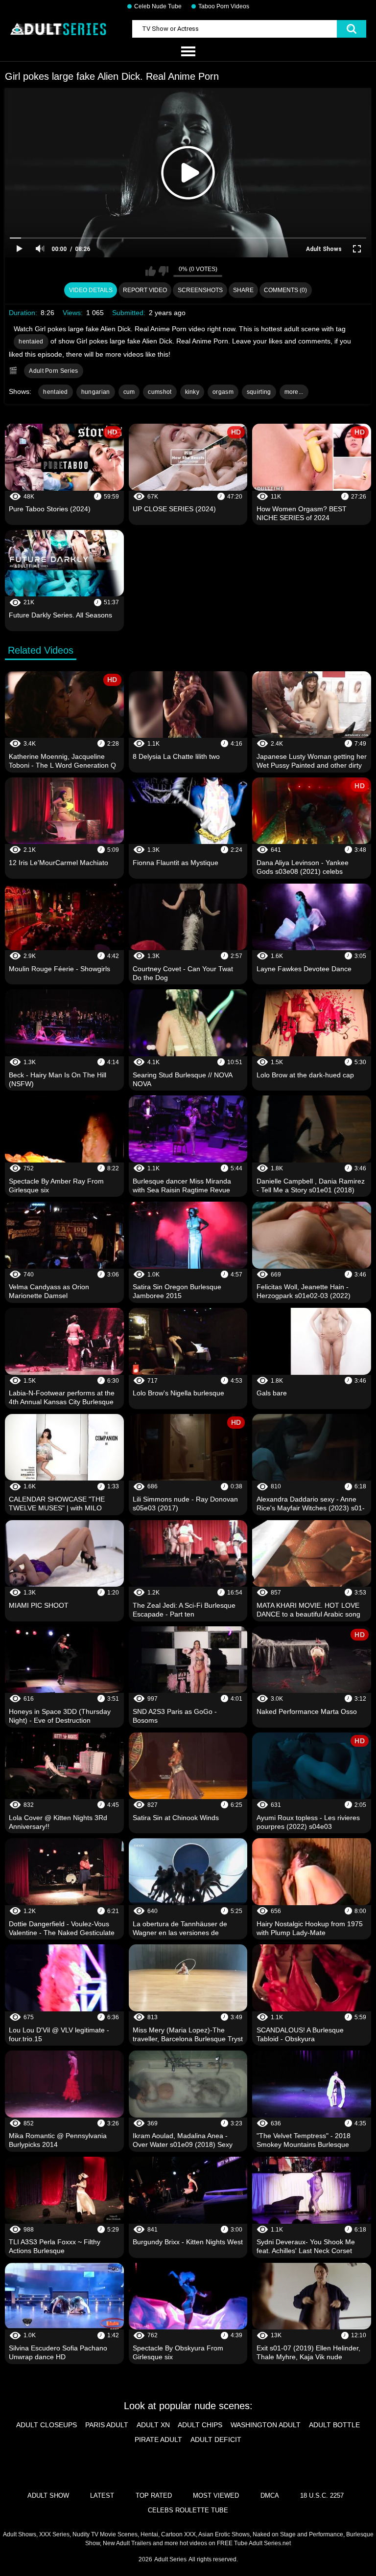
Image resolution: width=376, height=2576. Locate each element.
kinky (192, 392)
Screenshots (200, 290)
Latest (102, 2496)
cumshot (160, 392)
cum (129, 392)
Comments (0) (285, 290)
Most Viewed (216, 2496)
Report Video (145, 290)
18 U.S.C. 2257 (322, 2496)
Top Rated (154, 2496)
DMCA (270, 2496)
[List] (188, 52)
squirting (259, 392)
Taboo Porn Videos (224, 6)
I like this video (151, 271)
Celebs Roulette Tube (188, 2510)
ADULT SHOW (48, 2496)
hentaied (31, 342)
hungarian (96, 392)
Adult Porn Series (53, 371)
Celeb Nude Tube (158, 6)
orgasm (223, 392)
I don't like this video (163, 271)
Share (243, 290)
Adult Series (170, 2559)
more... (294, 392)
